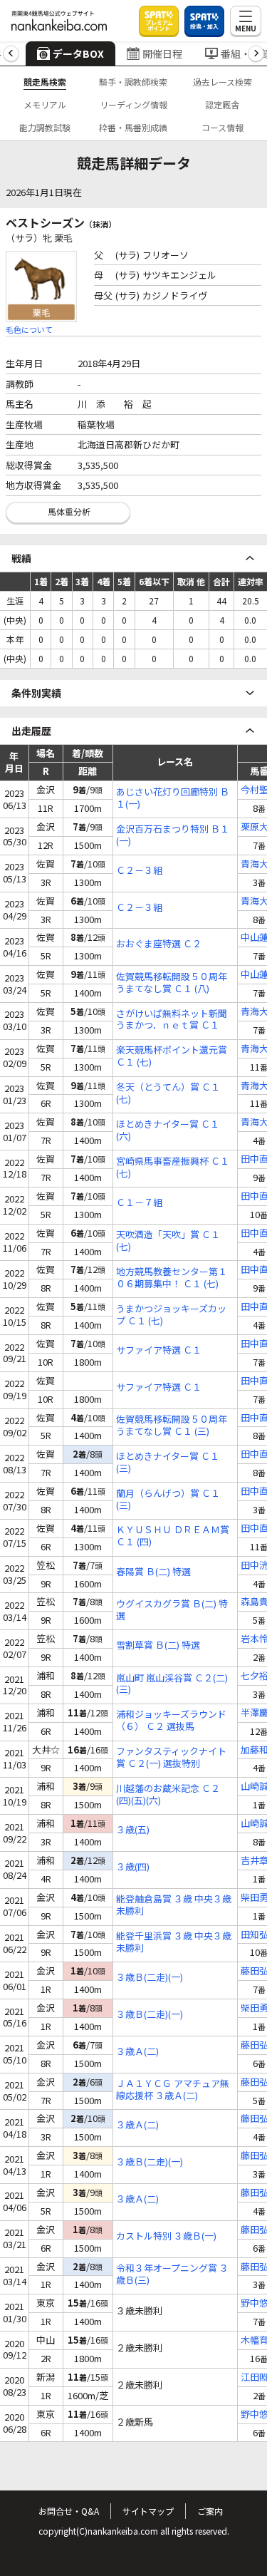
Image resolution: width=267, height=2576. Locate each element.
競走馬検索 (45, 82)
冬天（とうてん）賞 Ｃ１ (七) (168, 1093)
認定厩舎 (222, 104)
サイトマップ (148, 2511)
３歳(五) (133, 1830)
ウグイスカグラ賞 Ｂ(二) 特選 (172, 1610)
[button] (11, 54)
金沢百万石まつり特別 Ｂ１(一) (173, 835)
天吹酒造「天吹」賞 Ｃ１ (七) (168, 1241)
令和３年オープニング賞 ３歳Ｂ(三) (172, 2274)
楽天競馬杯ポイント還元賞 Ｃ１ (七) (172, 1056)
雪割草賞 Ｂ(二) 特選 (158, 1645)
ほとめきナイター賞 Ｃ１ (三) (168, 1463)
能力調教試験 (45, 127)
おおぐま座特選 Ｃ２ (159, 944)
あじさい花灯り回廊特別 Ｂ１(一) (173, 798)
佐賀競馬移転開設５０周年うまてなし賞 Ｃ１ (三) (172, 1426)
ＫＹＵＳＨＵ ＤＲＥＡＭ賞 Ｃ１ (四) (173, 1536)
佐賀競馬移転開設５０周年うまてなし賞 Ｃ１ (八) (172, 983)
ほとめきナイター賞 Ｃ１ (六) (168, 1130)
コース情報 (222, 127)
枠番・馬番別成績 (133, 127)
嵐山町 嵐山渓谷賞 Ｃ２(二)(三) (172, 1684)
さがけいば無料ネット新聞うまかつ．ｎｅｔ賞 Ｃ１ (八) (172, 1020)
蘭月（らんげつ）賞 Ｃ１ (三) (168, 1500)
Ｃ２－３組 (139, 871)
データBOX (78, 53)
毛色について (29, 329)
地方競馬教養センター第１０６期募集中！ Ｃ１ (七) (172, 1278)
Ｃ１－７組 (139, 1203)
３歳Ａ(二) (137, 2052)
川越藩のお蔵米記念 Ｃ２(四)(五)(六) (168, 1795)
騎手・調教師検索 (133, 82)
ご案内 (210, 2511)
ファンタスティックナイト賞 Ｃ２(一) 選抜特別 (171, 1758)
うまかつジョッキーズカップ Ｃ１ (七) (171, 1315)
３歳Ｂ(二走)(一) (150, 1978)
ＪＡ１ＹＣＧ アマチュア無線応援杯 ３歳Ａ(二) (173, 2090)
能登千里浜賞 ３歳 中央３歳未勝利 (174, 1942)
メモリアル (45, 104)
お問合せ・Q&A (69, 2511)
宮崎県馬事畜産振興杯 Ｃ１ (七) (173, 1168)
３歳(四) (133, 1867)
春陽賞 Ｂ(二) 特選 (153, 1572)
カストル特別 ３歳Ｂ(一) (166, 2236)
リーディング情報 (133, 104)
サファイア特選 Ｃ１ (159, 1350)
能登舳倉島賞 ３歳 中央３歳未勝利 (174, 1905)
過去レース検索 (222, 82)
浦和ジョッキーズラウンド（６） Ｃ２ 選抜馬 (171, 1721)
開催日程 (162, 53)
